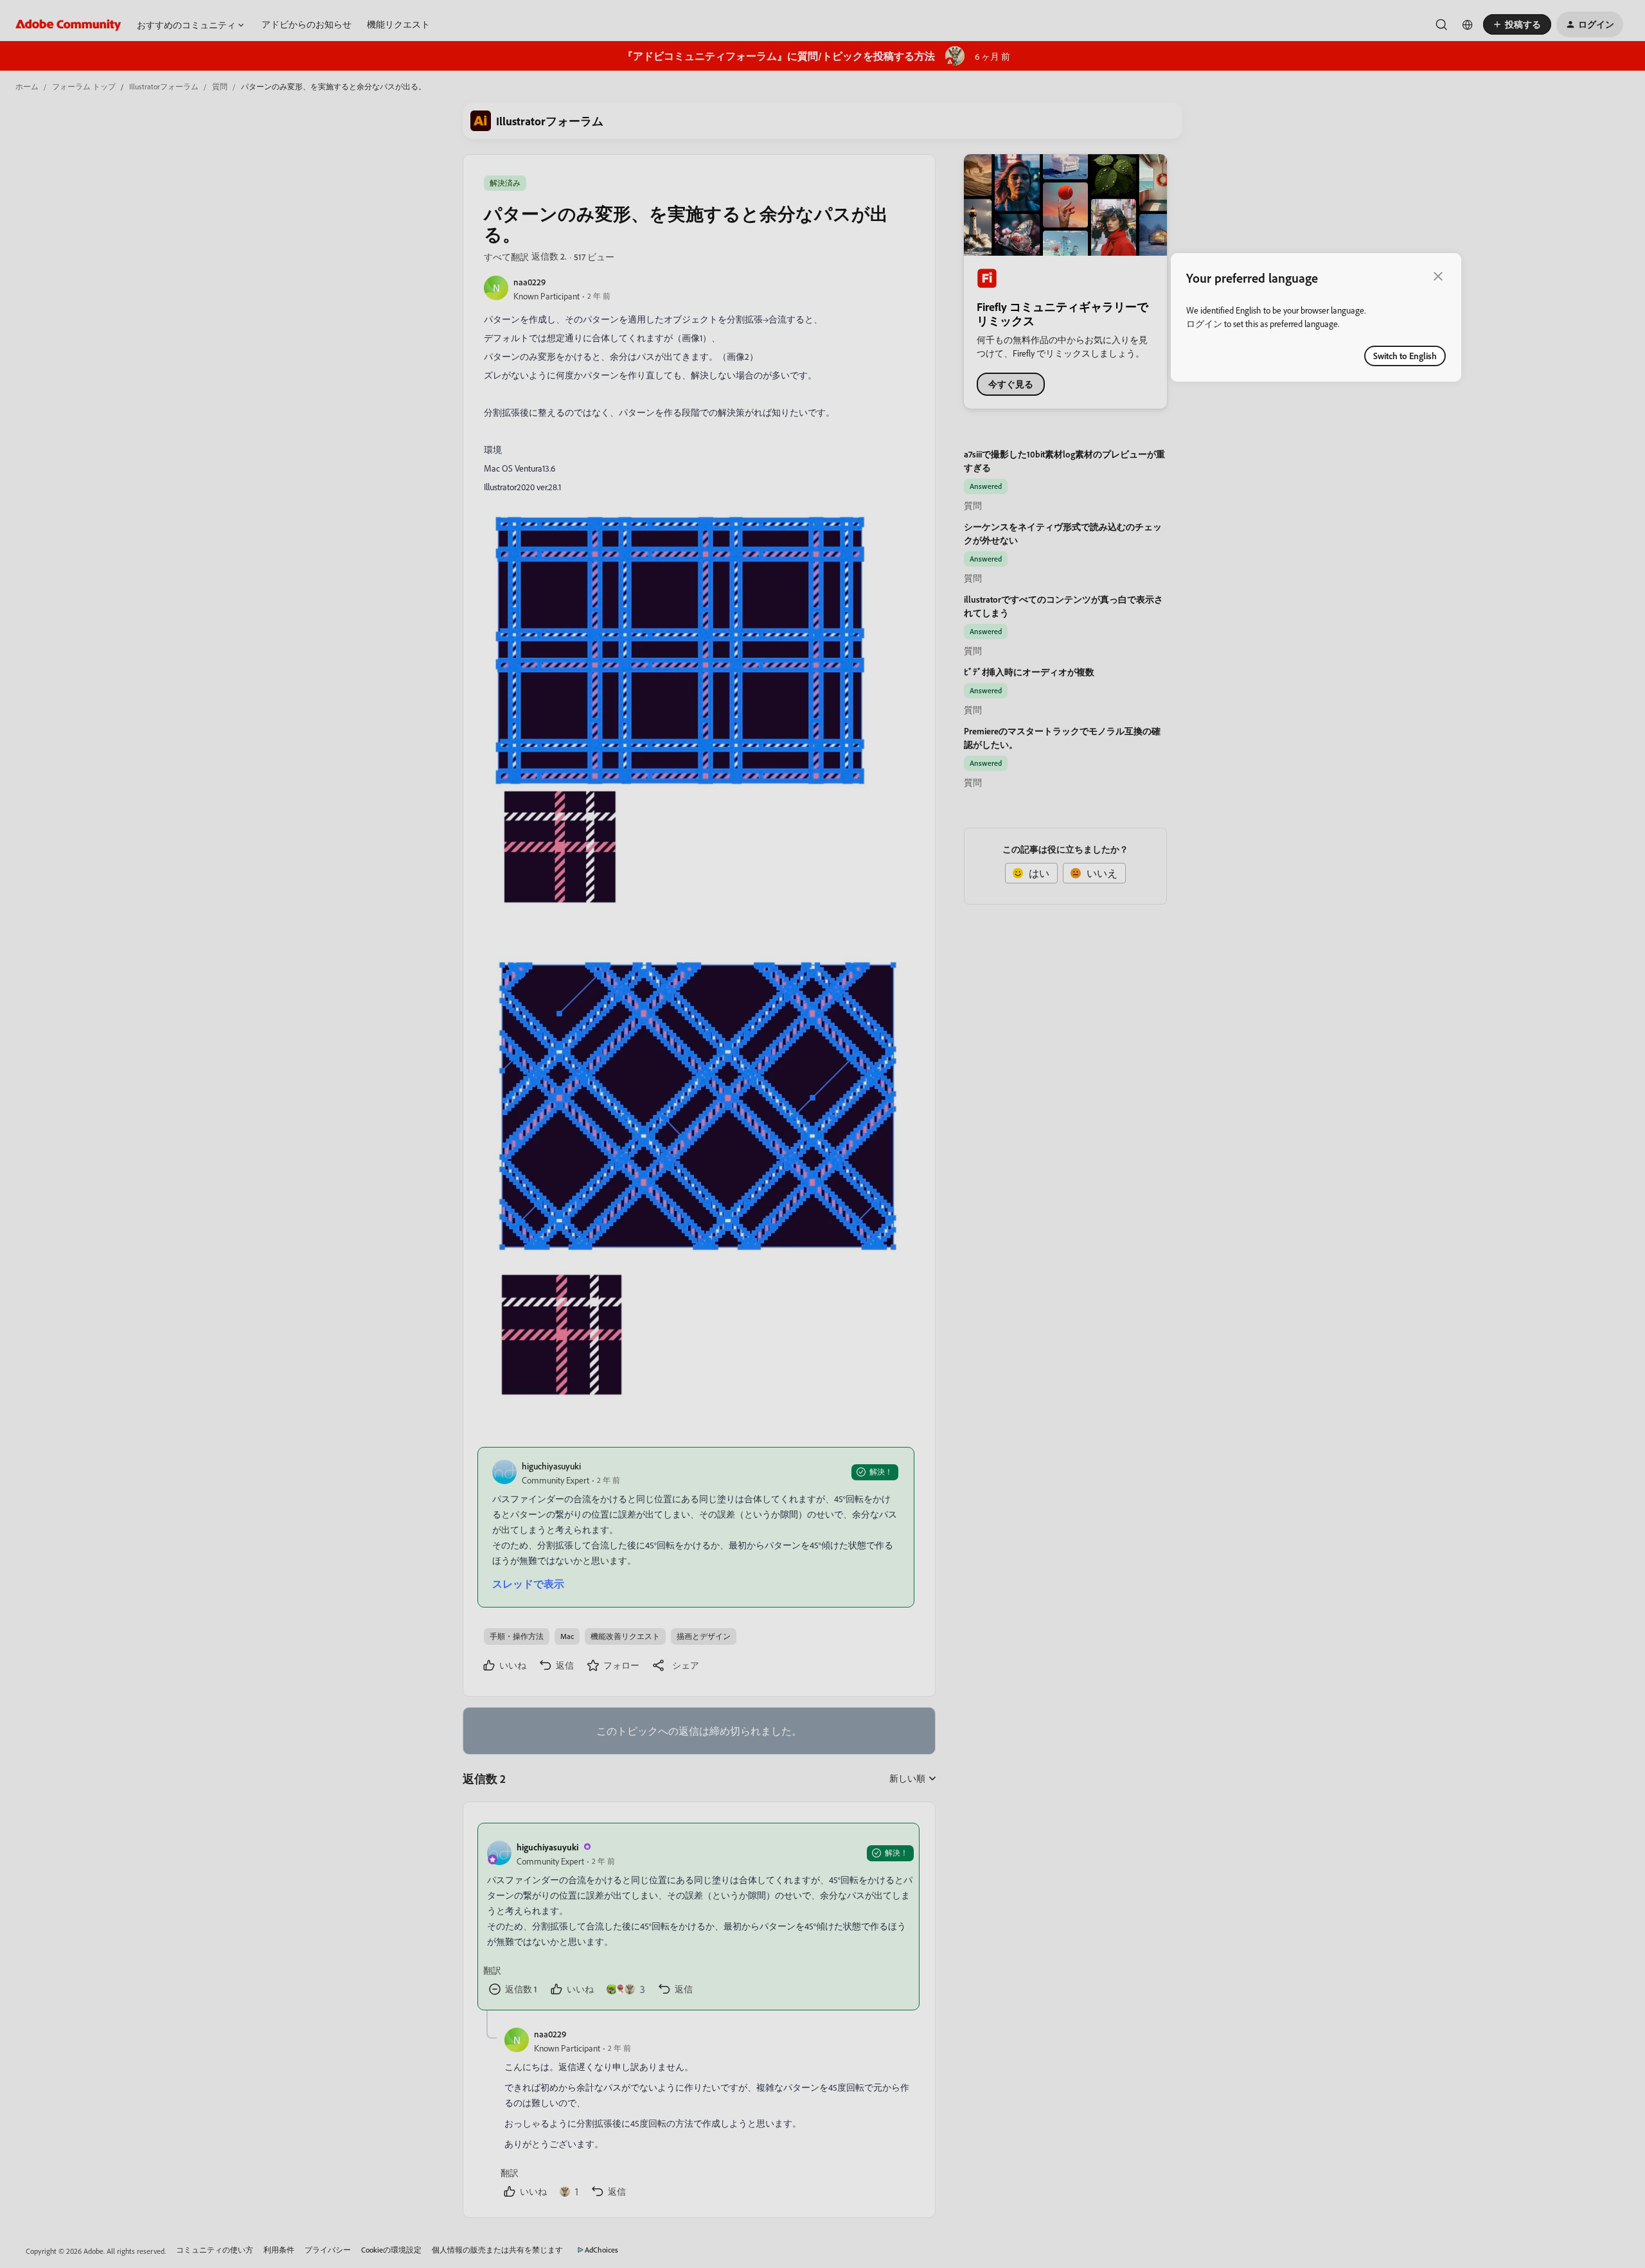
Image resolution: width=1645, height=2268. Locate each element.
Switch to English (1405, 356)
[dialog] (1316, 317)
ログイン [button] (1204, 323)
